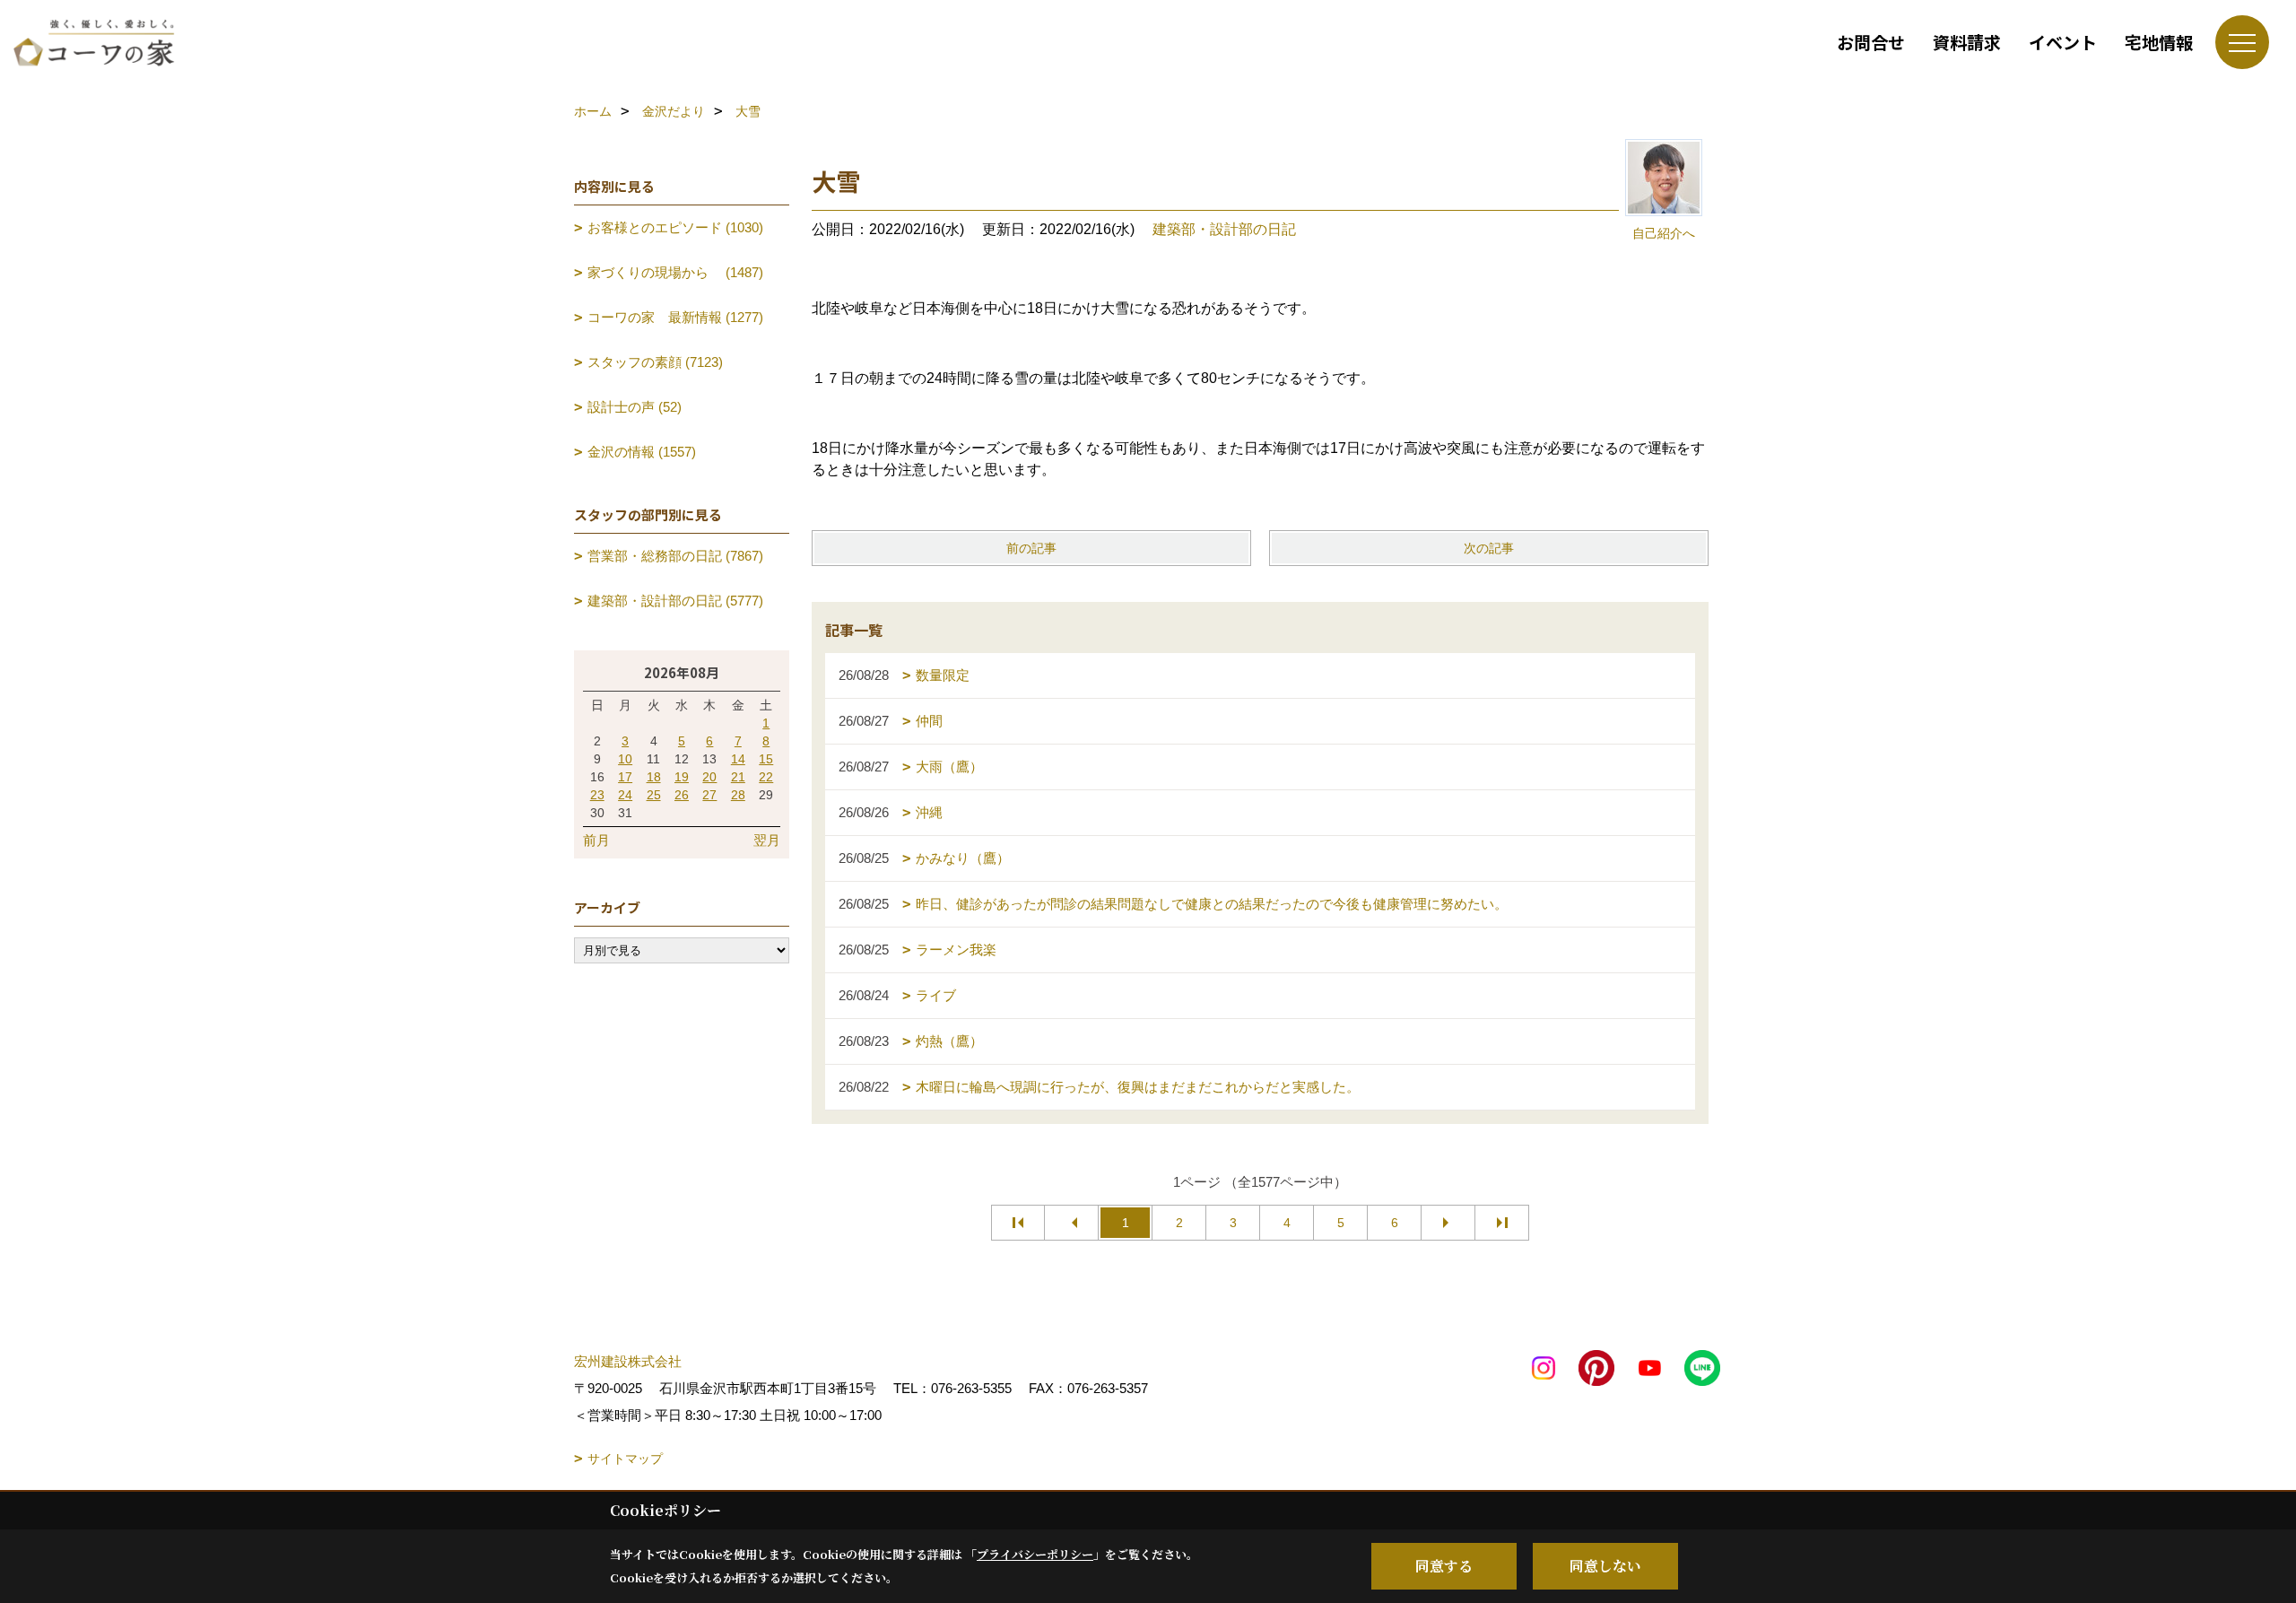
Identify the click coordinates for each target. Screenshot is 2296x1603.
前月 (596, 840)
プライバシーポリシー (1035, 1554)
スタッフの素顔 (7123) (655, 362)
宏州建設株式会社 (628, 1361)
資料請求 (1967, 42)
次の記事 (1489, 548)
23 (597, 795)
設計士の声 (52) (635, 407)
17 (625, 777)
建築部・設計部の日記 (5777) (675, 601)
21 (738, 777)
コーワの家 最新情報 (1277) (675, 317)
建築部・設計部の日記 (1224, 229)
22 (766, 777)
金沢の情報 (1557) (642, 452)
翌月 (767, 840)
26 (682, 795)
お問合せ (1871, 42)
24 (625, 795)
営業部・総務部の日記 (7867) (675, 556)
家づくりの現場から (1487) (675, 272)
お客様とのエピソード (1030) (675, 227)
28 (738, 795)
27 (709, 795)
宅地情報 (2159, 42)
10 (625, 759)
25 (654, 795)
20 (709, 777)
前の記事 (1031, 548)
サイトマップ (625, 1459)
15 (766, 759)
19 (682, 777)
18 (654, 777)
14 (738, 759)
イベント (2063, 42)
